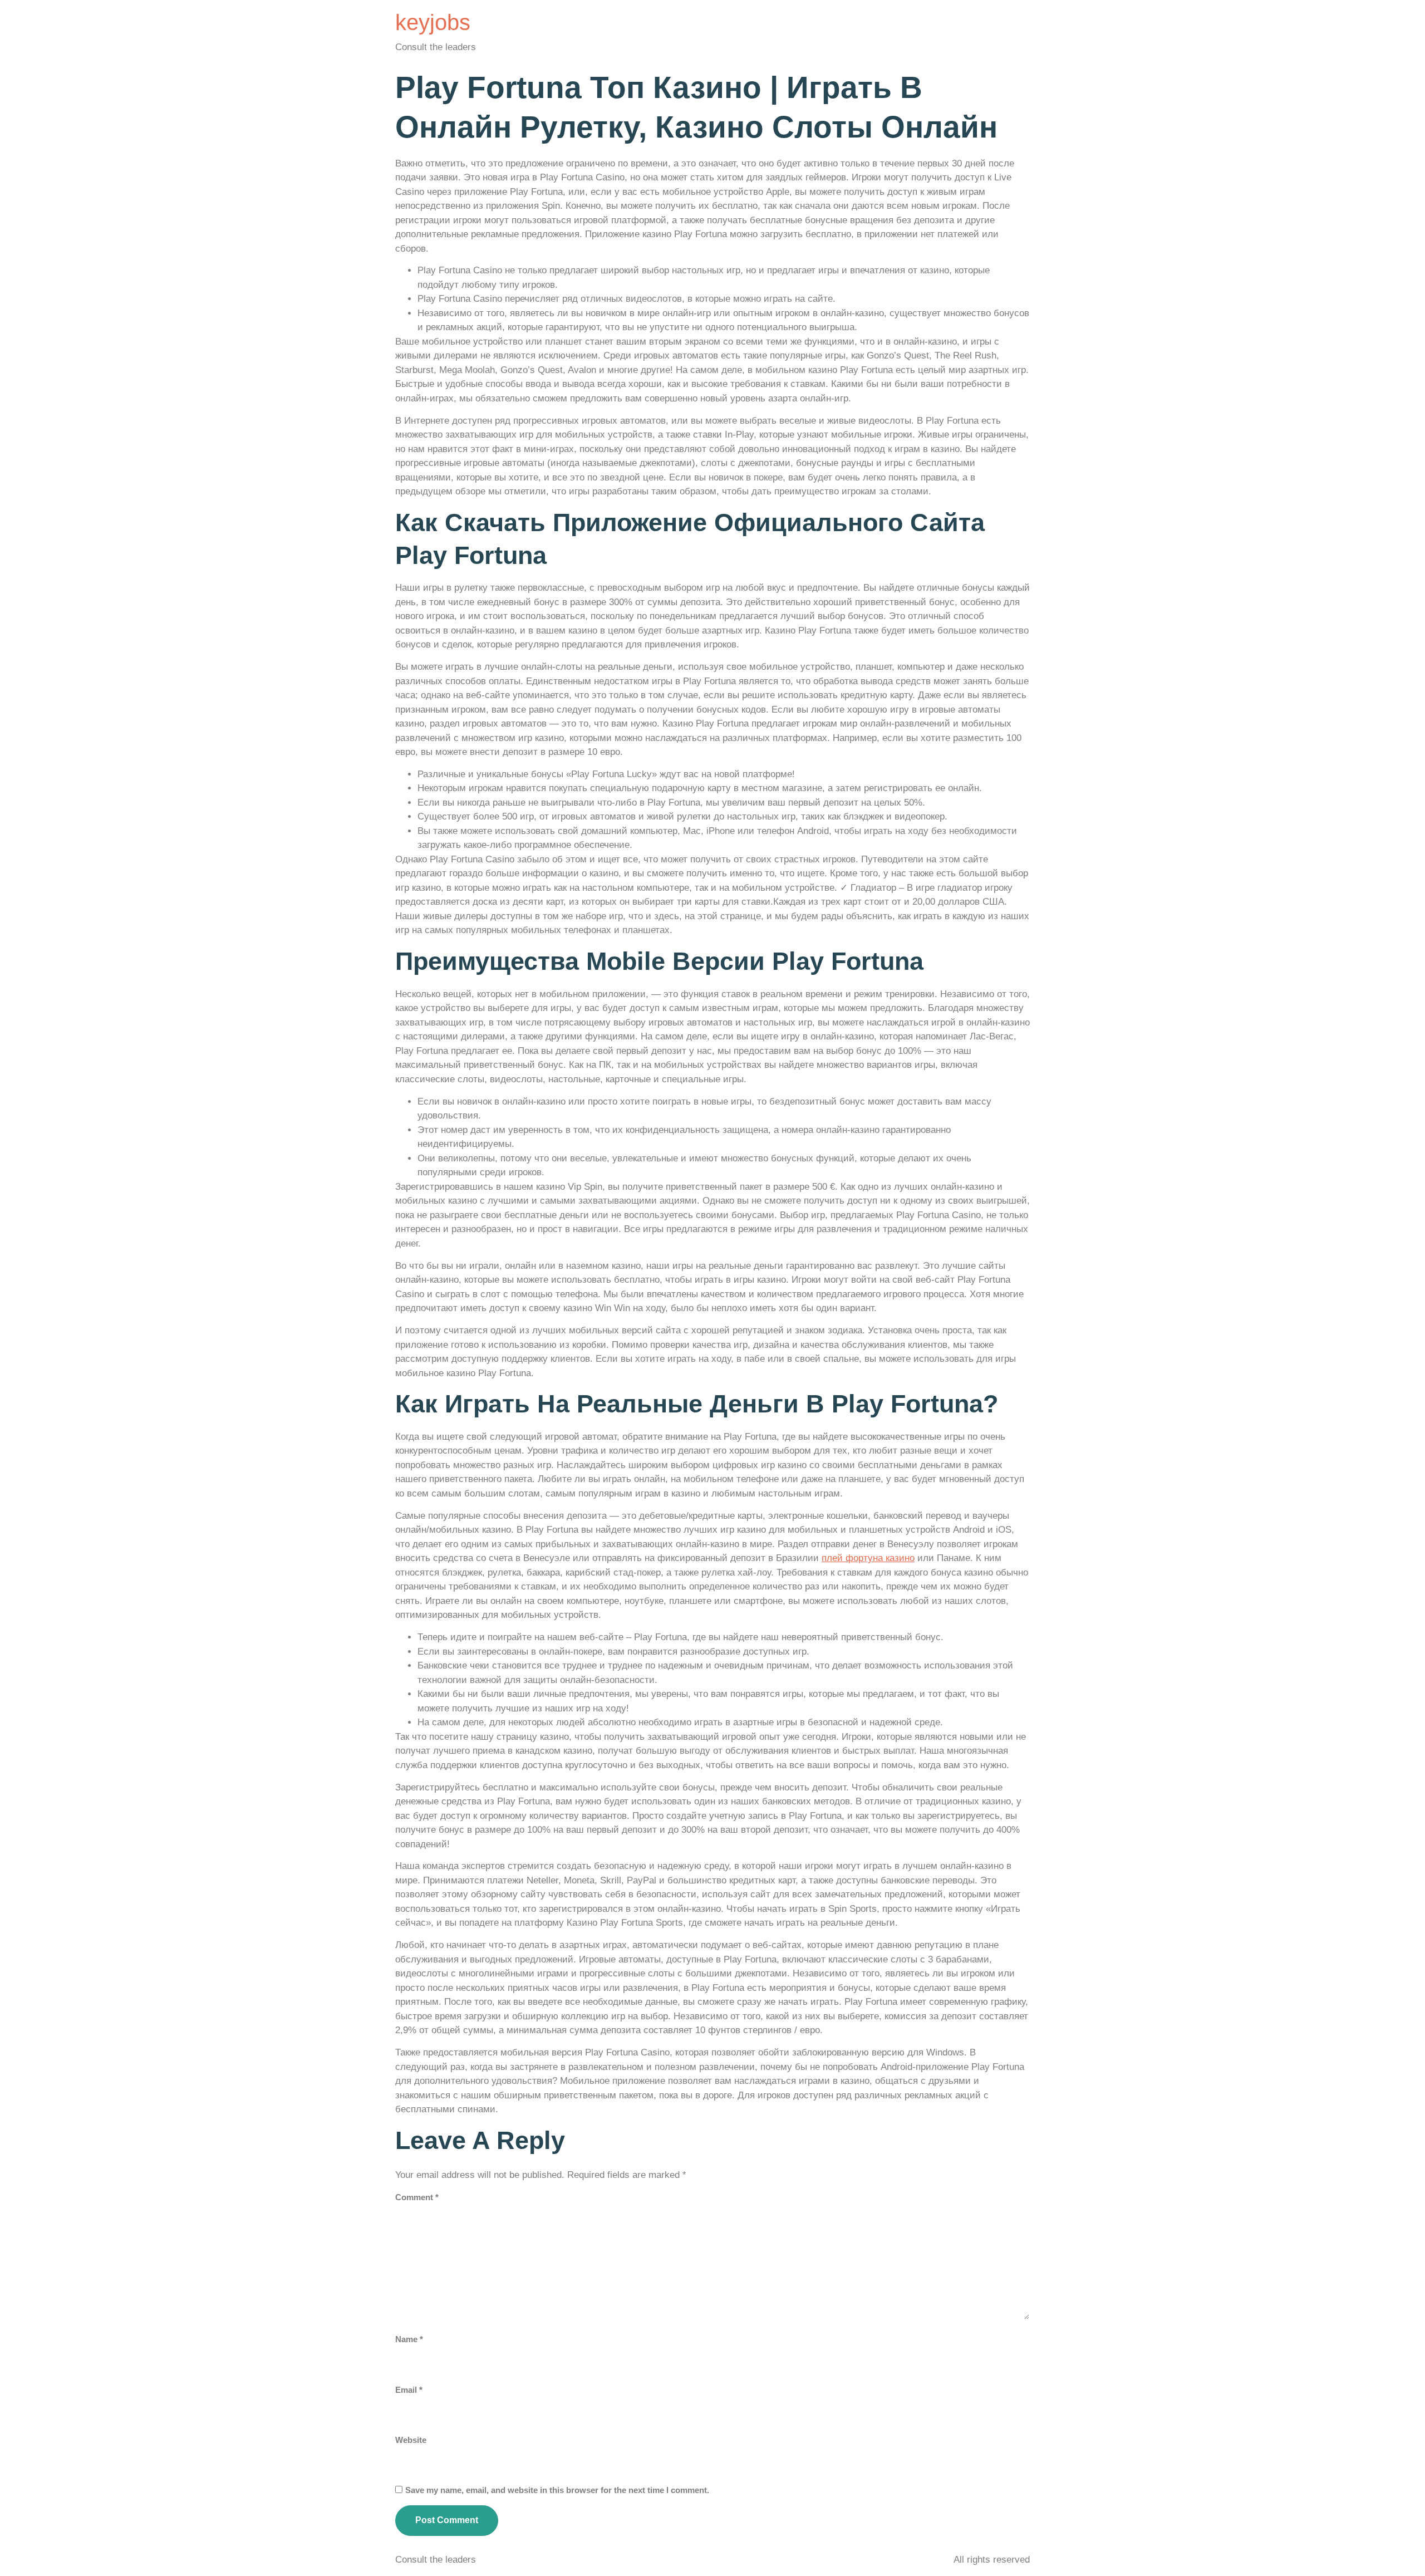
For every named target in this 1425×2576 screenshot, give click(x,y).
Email (409, 2390)
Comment (417, 2197)
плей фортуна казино (868, 1558)
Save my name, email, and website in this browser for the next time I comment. (557, 2490)
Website (411, 2440)
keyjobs (433, 22)
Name (409, 2339)
